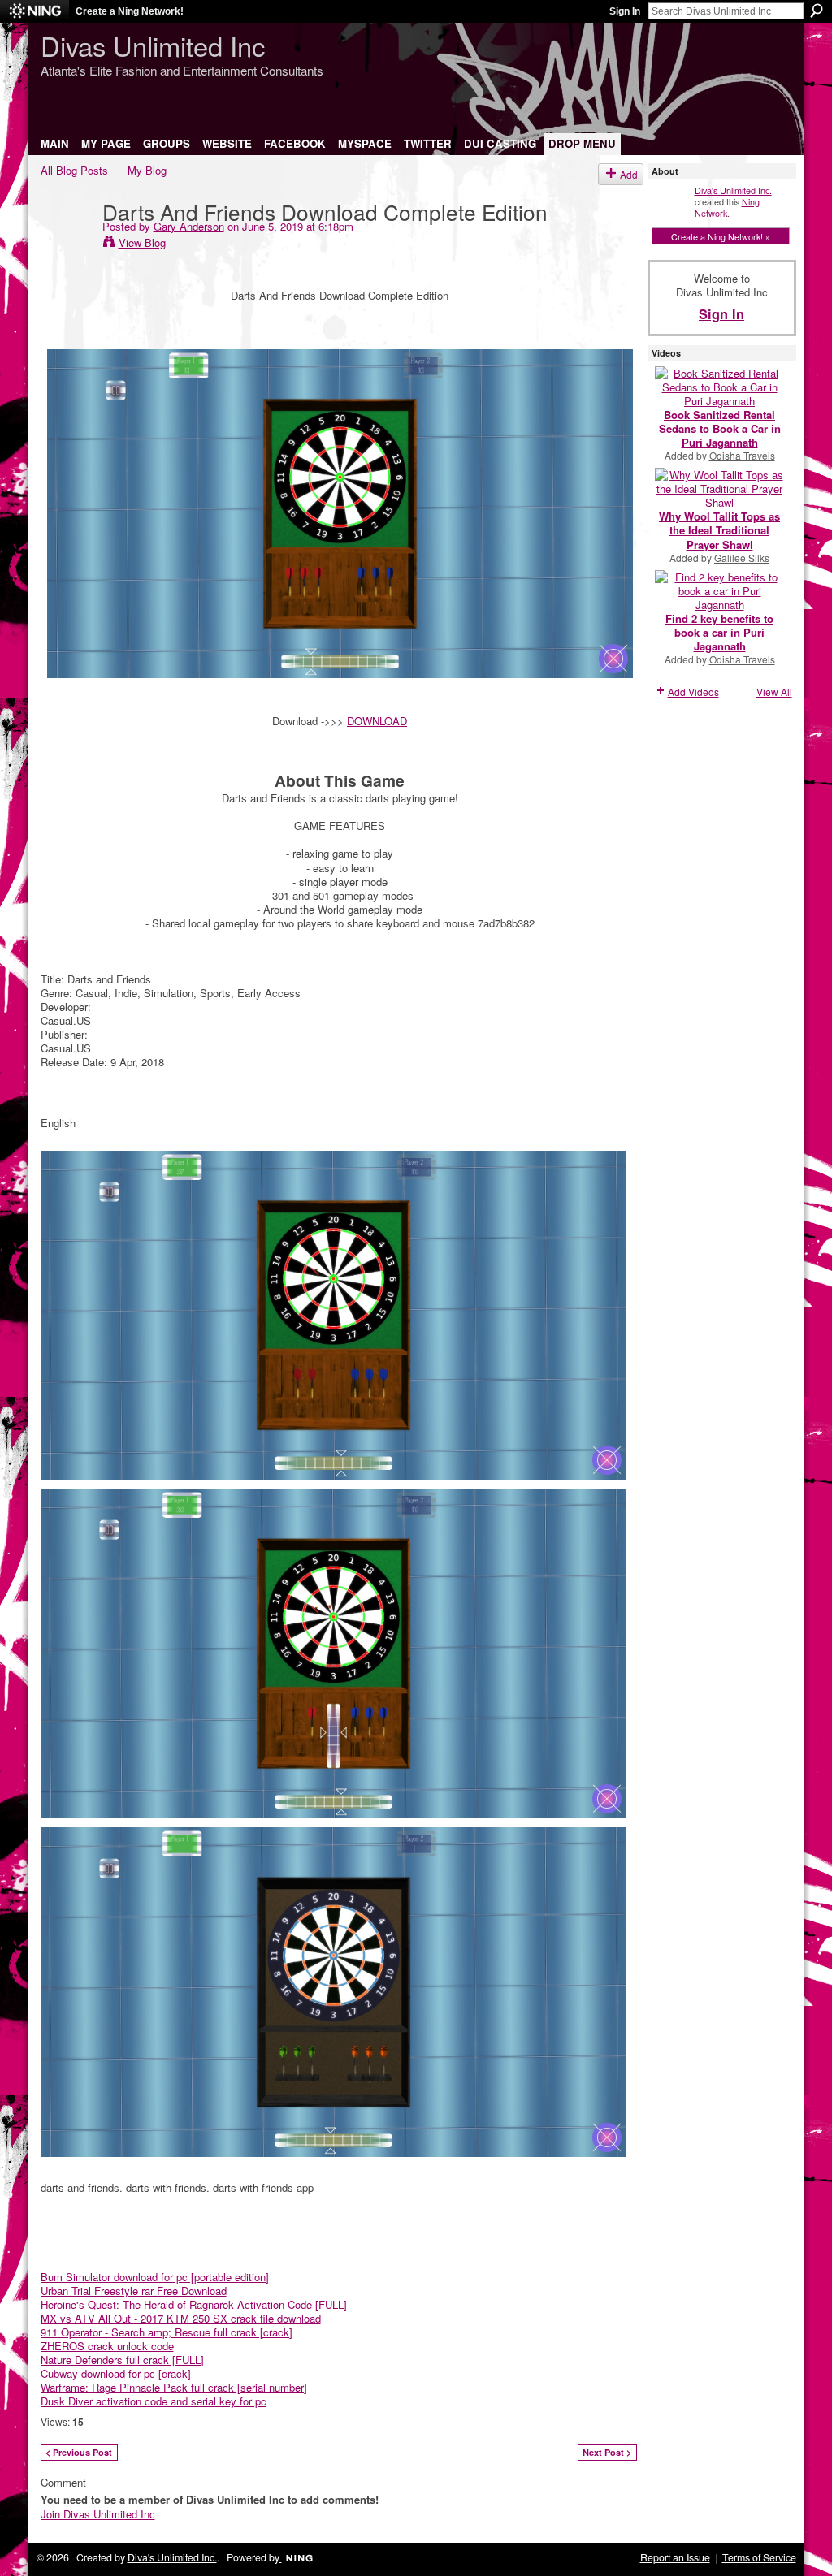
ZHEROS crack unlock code (107, 2346)
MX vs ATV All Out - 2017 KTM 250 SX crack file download (181, 2318)
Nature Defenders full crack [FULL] (122, 2360)
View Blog (142, 242)
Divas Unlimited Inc (153, 45)
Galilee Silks (742, 558)
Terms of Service (759, 2557)
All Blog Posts (74, 170)
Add (629, 174)
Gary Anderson (189, 226)
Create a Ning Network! (130, 11)
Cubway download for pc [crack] (116, 2373)
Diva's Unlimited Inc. (733, 190)
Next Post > (607, 2452)
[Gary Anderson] (67, 244)
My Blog (147, 170)
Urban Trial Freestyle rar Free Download (134, 2291)
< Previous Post (79, 2452)
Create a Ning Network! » (721, 236)
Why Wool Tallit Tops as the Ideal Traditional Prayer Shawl (719, 530)
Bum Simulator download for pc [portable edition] (155, 2277)
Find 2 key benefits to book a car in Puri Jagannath (719, 632)
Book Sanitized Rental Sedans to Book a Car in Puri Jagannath (720, 428)
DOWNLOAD (377, 721)
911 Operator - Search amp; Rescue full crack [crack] (167, 2332)
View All (774, 692)
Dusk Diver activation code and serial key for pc (154, 2401)
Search (817, 11)
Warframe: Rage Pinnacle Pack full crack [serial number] (174, 2387)
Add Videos (693, 692)
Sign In (625, 11)
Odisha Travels (742, 455)
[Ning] (35, 11)
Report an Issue (675, 2557)
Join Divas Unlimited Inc (98, 2514)
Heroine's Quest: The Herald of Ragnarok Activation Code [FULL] (194, 2304)
